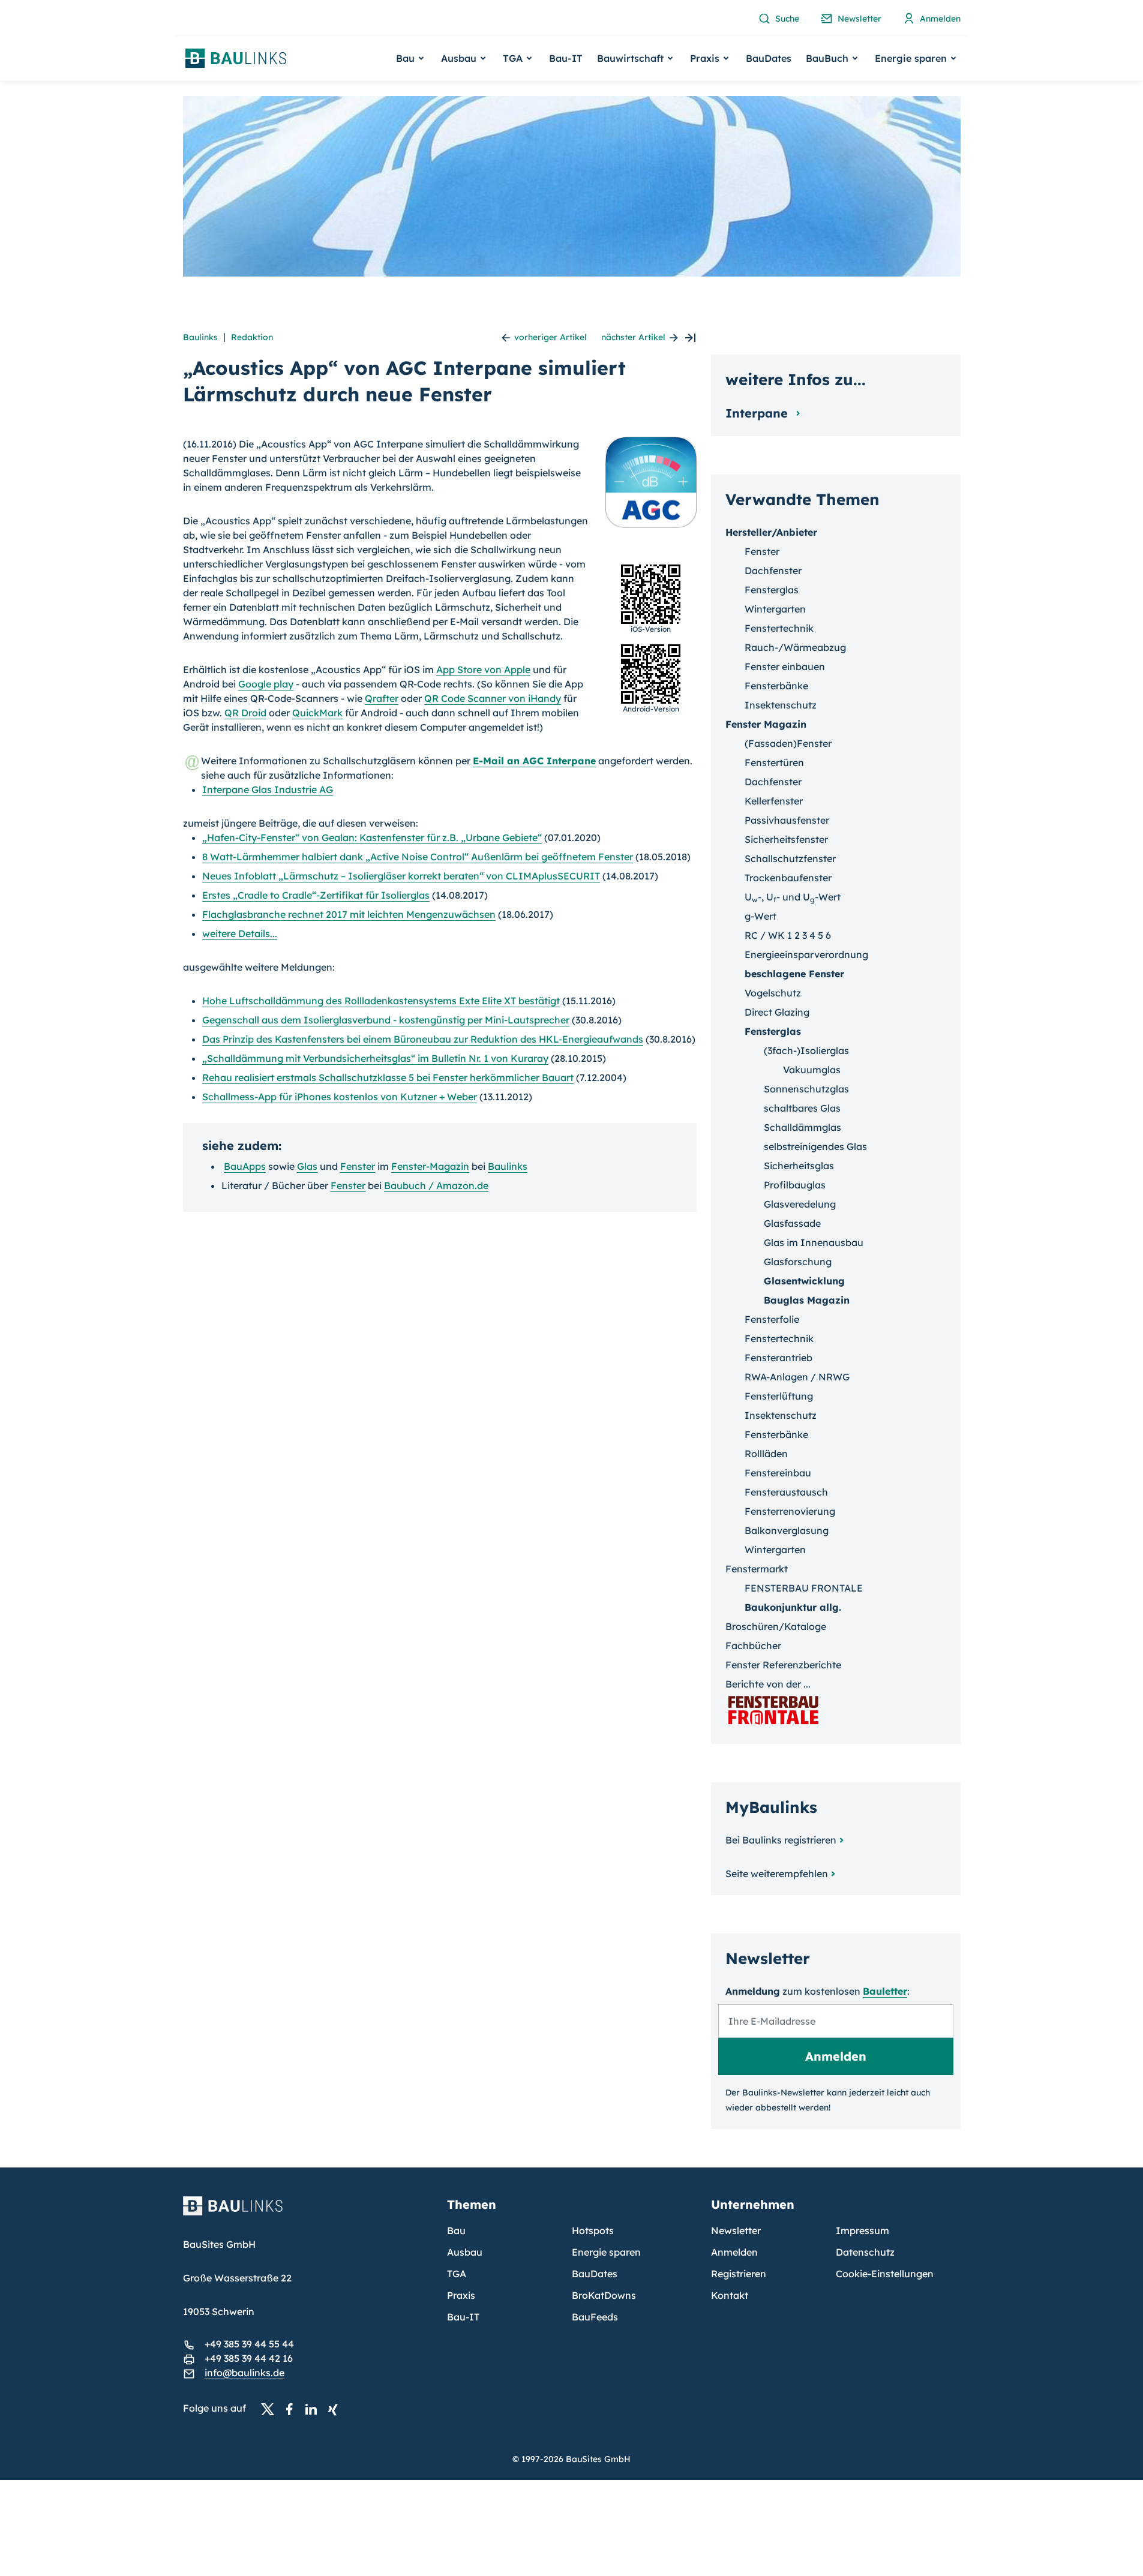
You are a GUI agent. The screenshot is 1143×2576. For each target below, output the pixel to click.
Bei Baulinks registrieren (781, 1840)
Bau (456, 2230)
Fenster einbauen (785, 666)
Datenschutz (865, 2252)
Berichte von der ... (768, 1684)
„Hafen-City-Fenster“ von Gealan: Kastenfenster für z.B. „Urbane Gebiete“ (372, 837)
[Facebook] (293, 2409)
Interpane (758, 413)
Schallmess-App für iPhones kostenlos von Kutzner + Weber (340, 1097)
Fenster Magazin (766, 724)
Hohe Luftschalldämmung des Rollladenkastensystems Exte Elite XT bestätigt (381, 1001)
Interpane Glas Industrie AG (268, 789)
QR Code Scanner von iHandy (493, 698)
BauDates (769, 58)
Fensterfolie (772, 1319)
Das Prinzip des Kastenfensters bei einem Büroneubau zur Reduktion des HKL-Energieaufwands (423, 1039)
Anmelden (734, 2252)
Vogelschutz (773, 993)
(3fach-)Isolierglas (806, 1050)
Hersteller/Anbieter (771, 532)
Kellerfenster (774, 801)
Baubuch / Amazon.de (436, 1185)
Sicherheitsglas (799, 1166)
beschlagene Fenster (794, 974)
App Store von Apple (483, 669)
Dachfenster (773, 571)
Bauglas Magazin (807, 1300)
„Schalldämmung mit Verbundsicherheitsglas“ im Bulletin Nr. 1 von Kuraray (375, 1058)
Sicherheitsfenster (786, 839)
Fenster (358, 1166)
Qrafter (382, 698)
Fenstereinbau (778, 1473)
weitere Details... (240, 933)
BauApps (245, 1166)
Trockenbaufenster (788, 878)
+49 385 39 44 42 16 (249, 2358)
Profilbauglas (795, 1185)
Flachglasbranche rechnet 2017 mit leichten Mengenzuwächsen (349, 914)
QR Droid (245, 713)
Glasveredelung (800, 1204)
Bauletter (885, 1991)
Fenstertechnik (779, 628)
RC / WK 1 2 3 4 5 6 (788, 935)
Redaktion (252, 337)
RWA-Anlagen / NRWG (797, 1377)
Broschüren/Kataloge (776, 1626)
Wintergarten (775, 609)
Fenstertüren (774, 762)
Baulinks (200, 337)
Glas (307, 1166)
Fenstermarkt (757, 1569)
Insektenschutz (781, 705)
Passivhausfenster (787, 820)
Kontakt (730, 2295)
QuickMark (317, 713)
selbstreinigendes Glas (815, 1146)
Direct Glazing (777, 1012)
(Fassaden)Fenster (788, 743)
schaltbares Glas (802, 1108)
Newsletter (736, 2230)
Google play (266, 684)
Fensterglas (772, 590)
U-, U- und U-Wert (793, 897)
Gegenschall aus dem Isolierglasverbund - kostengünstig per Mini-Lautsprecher (386, 1020)
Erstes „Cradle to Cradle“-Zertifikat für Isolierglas (316, 895)
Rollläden (766, 1454)
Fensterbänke (776, 686)
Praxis (461, 2295)
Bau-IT (566, 58)
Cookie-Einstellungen (885, 2274)
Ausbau (465, 2252)
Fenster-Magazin (430, 1166)
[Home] (308, 2213)
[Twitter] (271, 2409)
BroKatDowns (604, 2295)
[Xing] (336, 2409)
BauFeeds (595, 2317)
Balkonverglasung (787, 1530)
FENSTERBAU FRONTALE (804, 1588)
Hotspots (593, 2230)
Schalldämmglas (802, 1127)
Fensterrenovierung (790, 1511)
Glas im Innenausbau (814, 1242)
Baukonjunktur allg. (793, 1607)
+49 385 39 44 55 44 (249, 2344)
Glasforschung (798, 1262)
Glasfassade (792, 1223)
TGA (457, 2274)
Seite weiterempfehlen (777, 1874)
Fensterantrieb (778, 1358)
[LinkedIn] (314, 2409)
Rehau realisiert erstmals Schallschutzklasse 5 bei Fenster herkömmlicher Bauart (388, 1077)
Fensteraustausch (786, 1492)
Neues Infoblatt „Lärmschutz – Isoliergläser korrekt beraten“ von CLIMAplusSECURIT (401, 876)
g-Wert (760, 916)
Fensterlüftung (779, 1396)
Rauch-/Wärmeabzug (795, 647)
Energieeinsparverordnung (806, 954)
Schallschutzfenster (790, 858)
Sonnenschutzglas (806, 1089)
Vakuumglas (812, 1070)
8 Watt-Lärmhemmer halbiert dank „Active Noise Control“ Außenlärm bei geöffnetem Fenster (418, 857)
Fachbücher (753, 1646)
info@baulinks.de (244, 2373)
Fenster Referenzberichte (783, 1665)
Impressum (862, 2230)
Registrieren (739, 2274)
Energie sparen (606, 2252)
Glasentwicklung (804, 1281)
